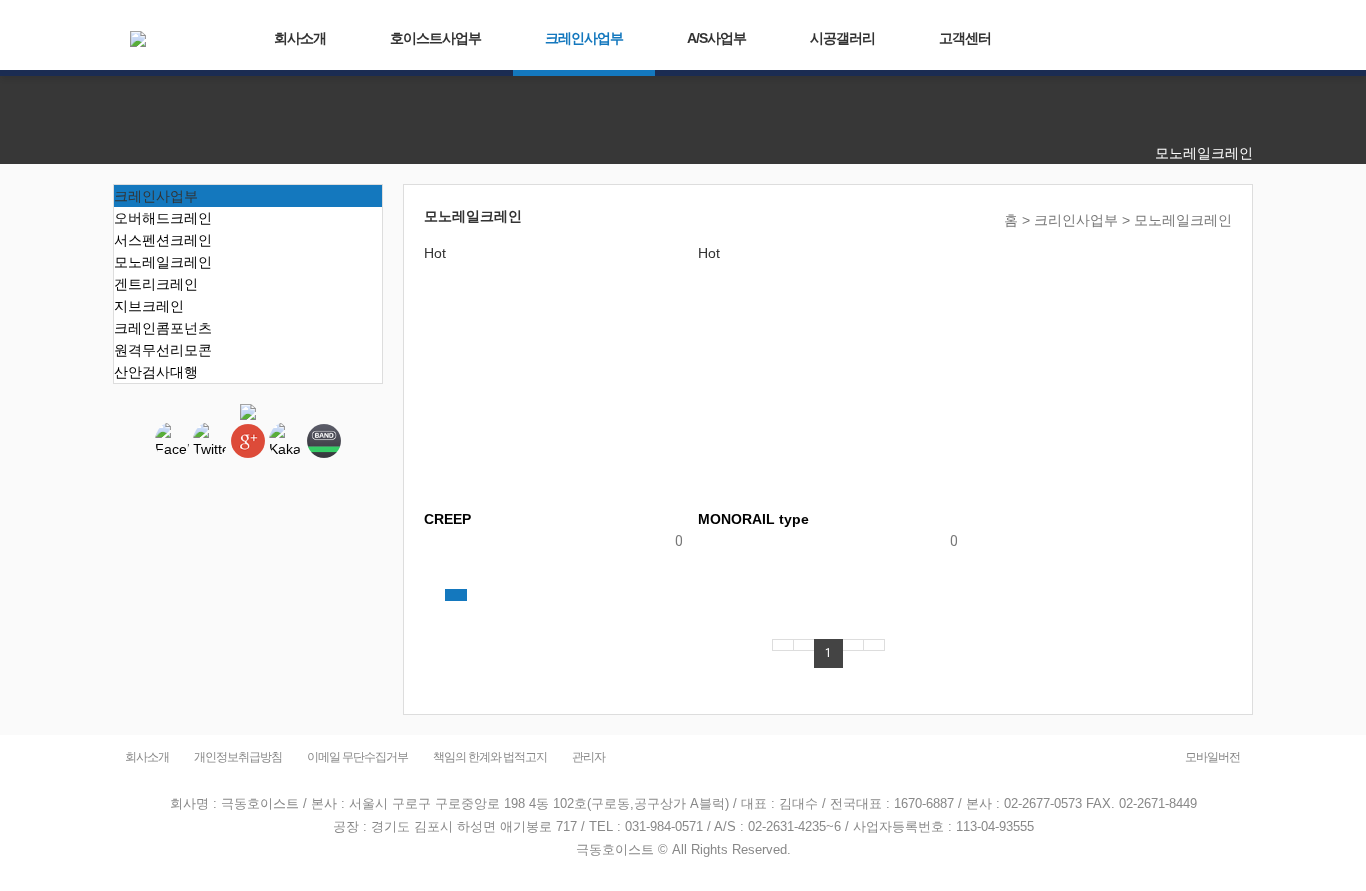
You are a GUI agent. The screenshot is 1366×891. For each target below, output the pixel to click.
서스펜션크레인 (163, 240)
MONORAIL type (753, 519)
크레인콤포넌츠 (163, 328)
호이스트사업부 (435, 38)
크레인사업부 (584, 38)
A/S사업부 (716, 38)
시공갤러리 (842, 38)
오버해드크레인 (163, 218)
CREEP (447, 519)
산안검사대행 (156, 372)
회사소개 (300, 38)
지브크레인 (149, 306)
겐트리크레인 (156, 284)
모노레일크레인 (163, 262)
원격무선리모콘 (163, 350)
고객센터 (965, 38)
